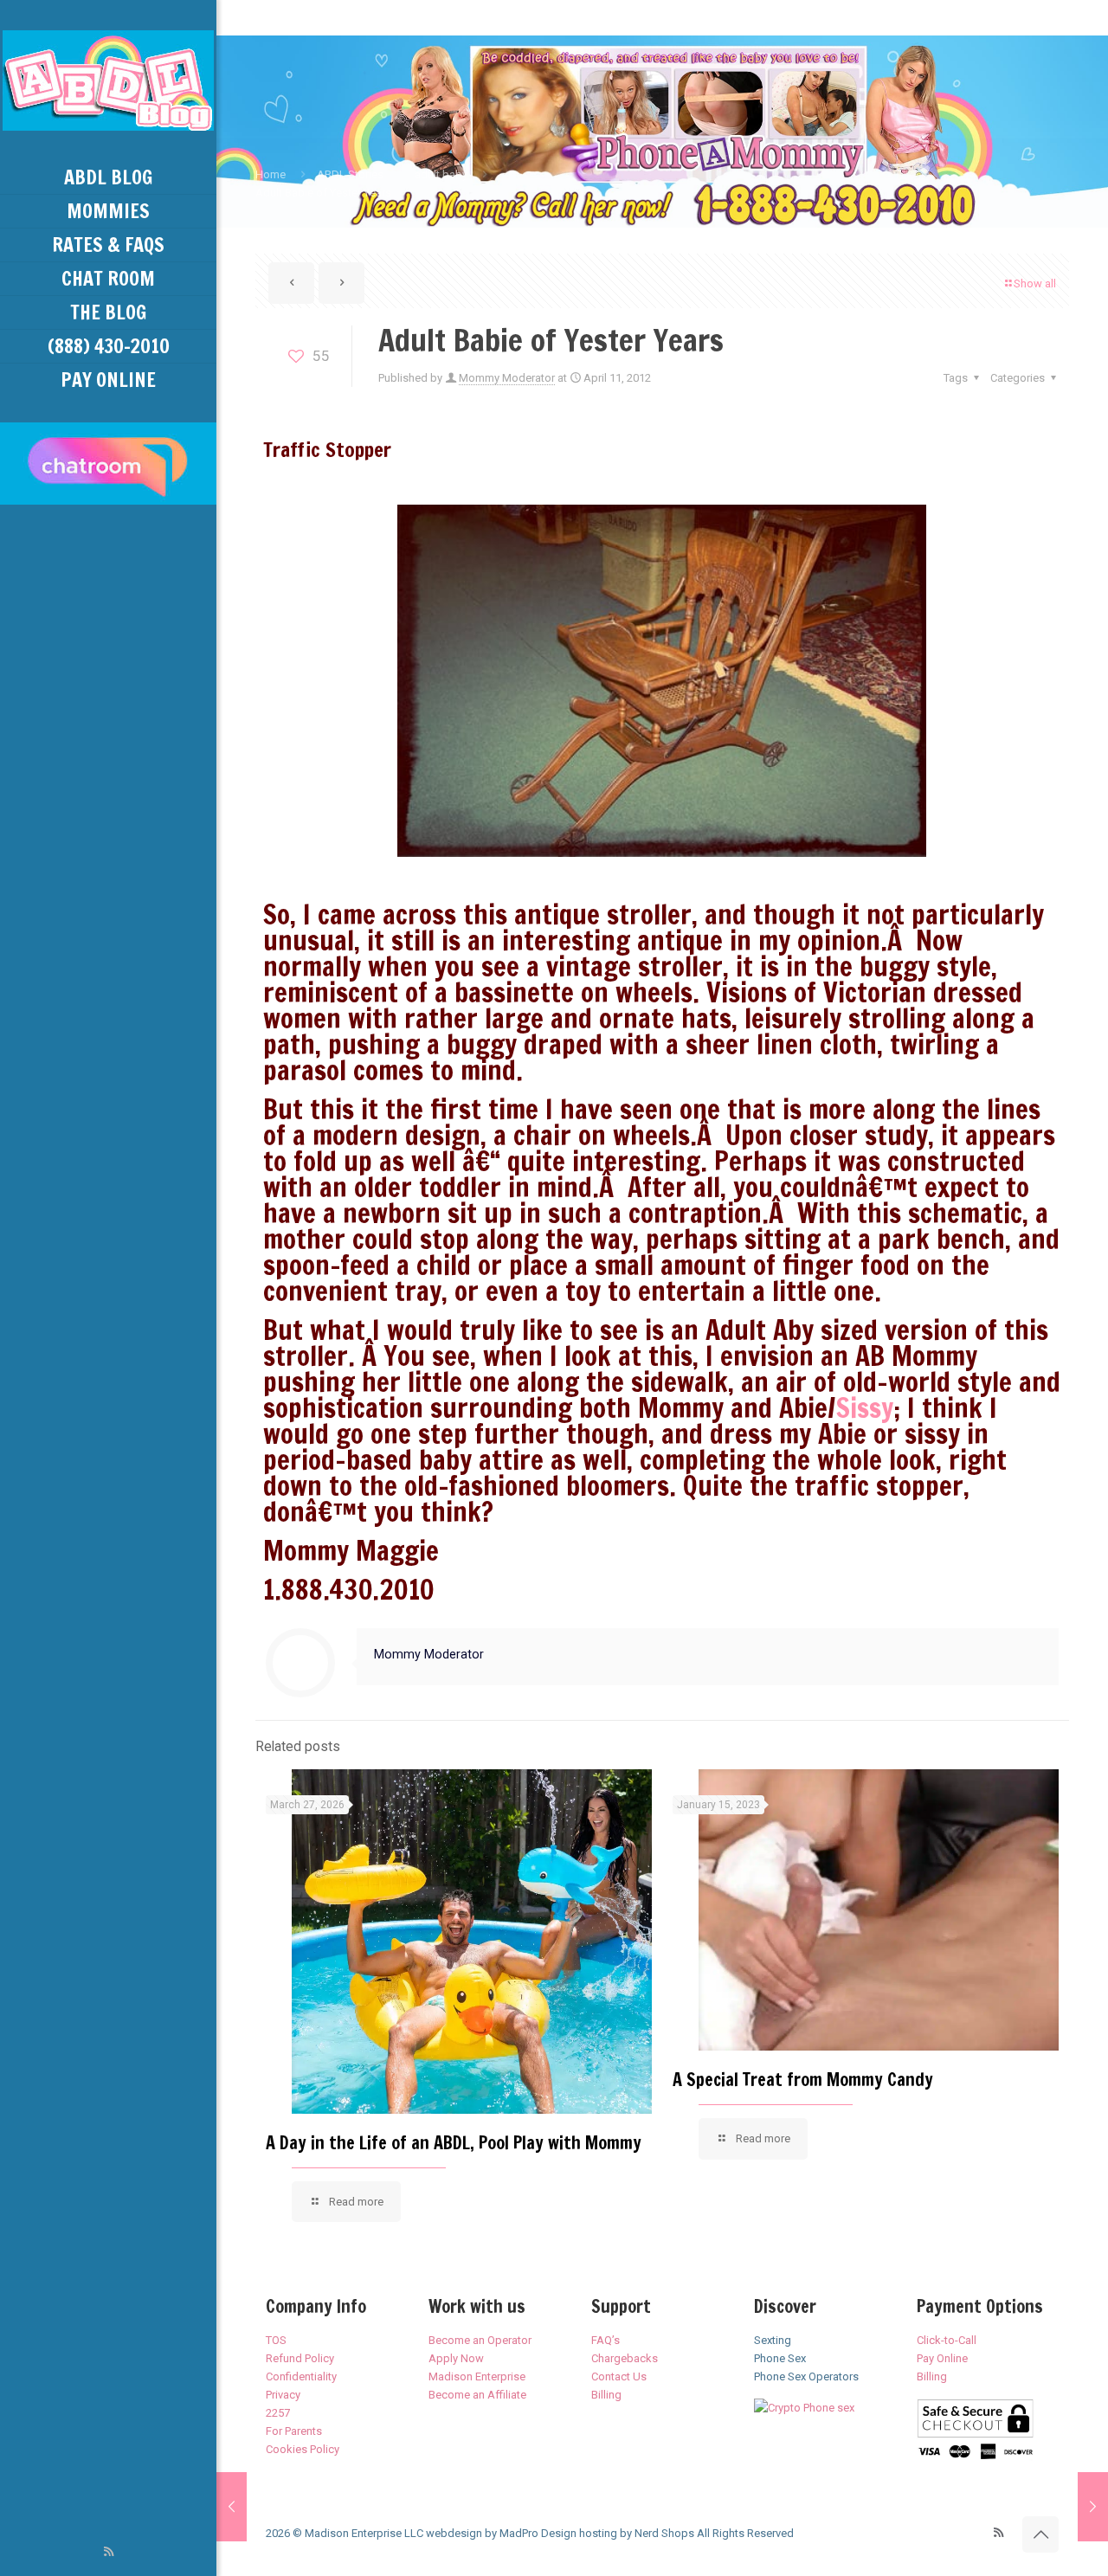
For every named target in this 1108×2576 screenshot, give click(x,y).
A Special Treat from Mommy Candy (803, 2080)
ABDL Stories (350, 174)
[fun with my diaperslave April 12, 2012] (1093, 2507)
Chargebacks (625, 2358)
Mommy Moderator (507, 378)
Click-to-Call (947, 2340)
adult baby (441, 174)
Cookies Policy (303, 2449)
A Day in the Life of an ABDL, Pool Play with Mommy (454, 2143)
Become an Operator (480, 2340)
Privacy (283, 2395)
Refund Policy (300, 2358)
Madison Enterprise (477, 2376)
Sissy (865, 1407)
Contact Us (619, 2376)
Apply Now (456, 2358)
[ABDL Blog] (108, 80)
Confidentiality (301, 2376)
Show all (1035, 283)
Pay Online (942, 2358)
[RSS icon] (109, 2552)
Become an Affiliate (477, 2395)
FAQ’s (606, 2340)
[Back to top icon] (1040, 2534)
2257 (278, 2413)
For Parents (294, 2431)
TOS (276, 2340)
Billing (606, 2395)
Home (271, 174)
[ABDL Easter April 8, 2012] (232, 2507)
